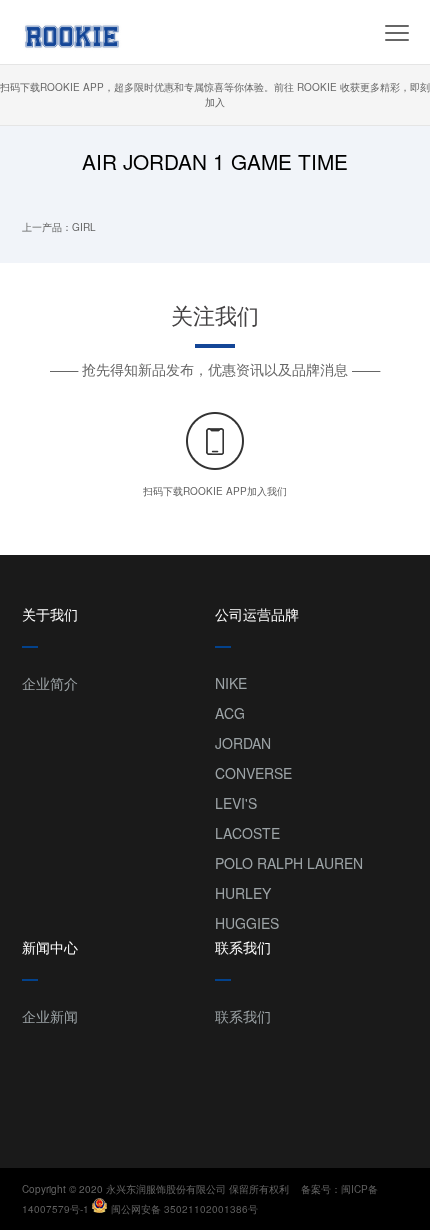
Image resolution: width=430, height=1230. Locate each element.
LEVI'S (236, 803)
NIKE (231, 683)
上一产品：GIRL (59, 227)
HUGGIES (247, 923)
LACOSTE (247, 833)
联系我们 (243, 1016)
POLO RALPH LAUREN (289, 863)
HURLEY (243, 893)
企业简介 (50, 683)
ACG (230, 713)
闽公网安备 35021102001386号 (184, 1209)
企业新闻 (50, 1016)
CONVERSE (253, 773)
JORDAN (243, 743)
